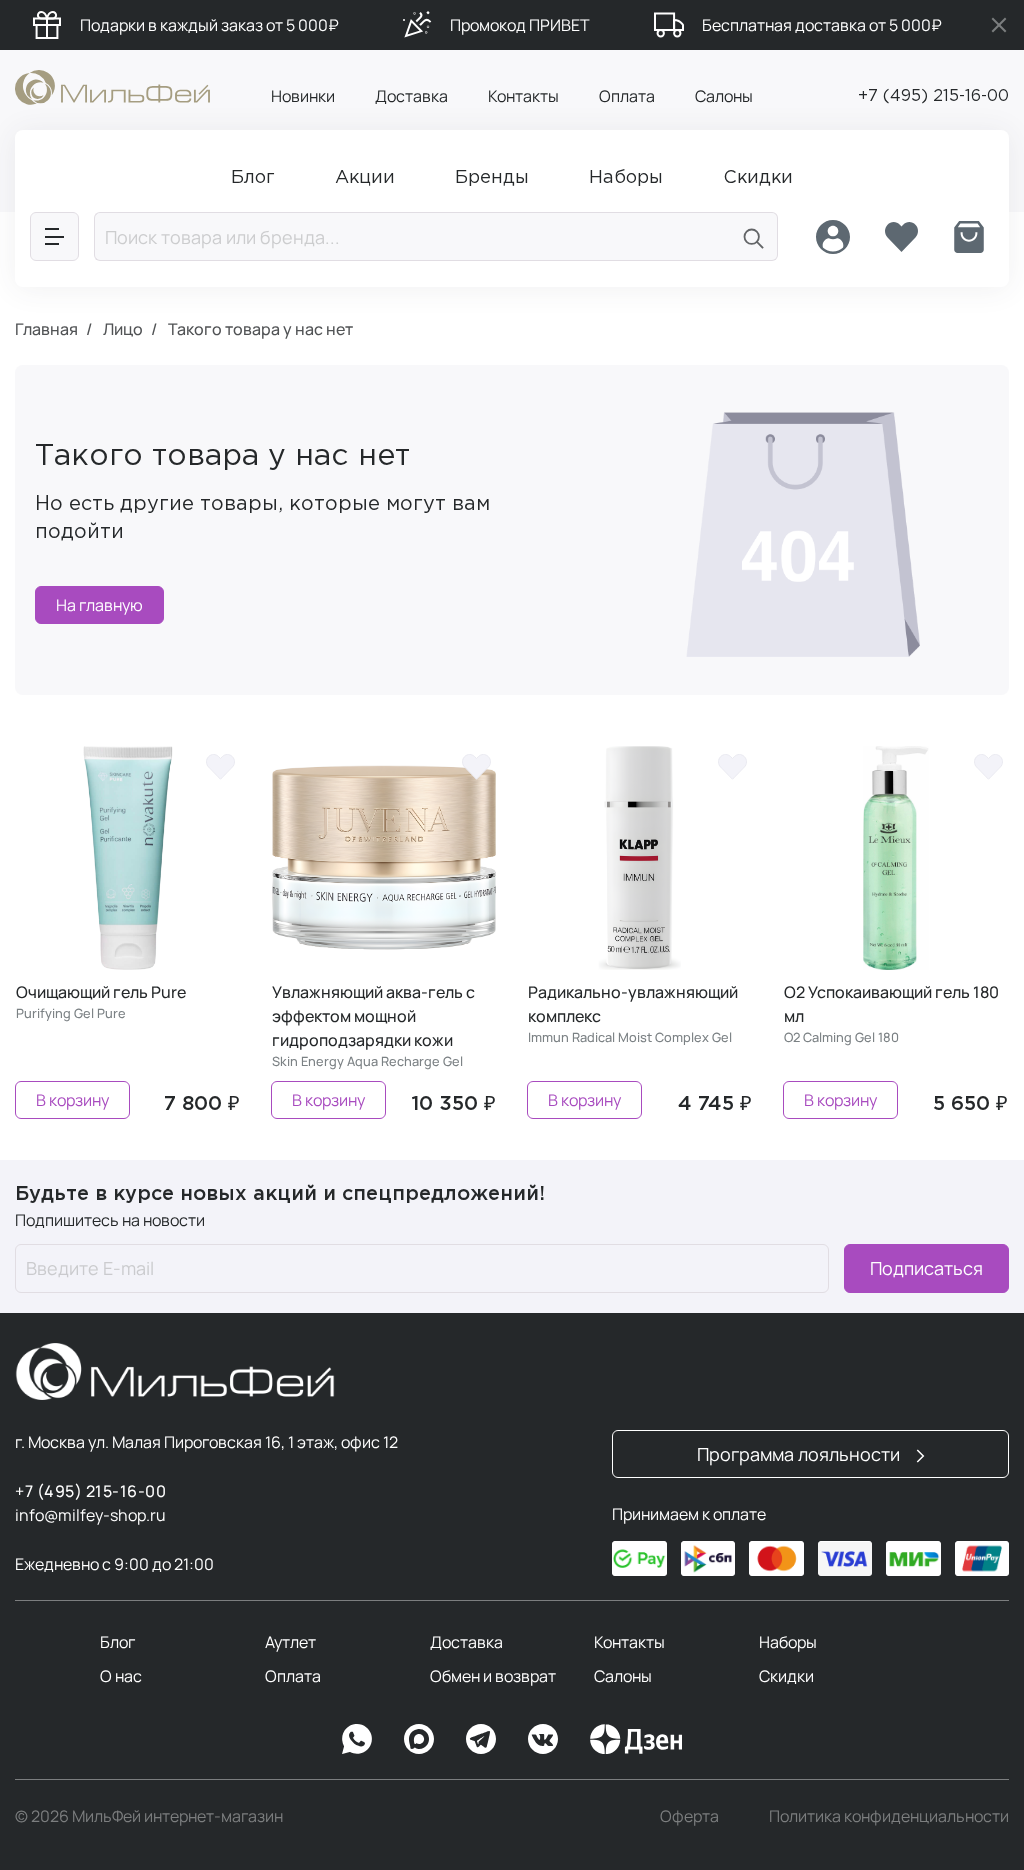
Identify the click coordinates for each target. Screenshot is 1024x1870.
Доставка (411, 96)
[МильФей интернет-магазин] (112, 86)
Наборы (788, 1642)
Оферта (689, 1816)
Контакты (523, 96)
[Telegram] (481, 1739)
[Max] (419, 1739)
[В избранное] (220, 766)
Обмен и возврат (493, 1676)
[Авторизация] (833, 237)
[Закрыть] (999, 25)
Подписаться (926, 1268)
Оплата (627, 96)
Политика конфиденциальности (889, 1816)
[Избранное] (901, 237)
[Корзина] (969, 237)
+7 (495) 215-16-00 (933, 96)
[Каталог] (54, 236)
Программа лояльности (800, 1454)
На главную (99, 605)
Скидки (786, 1676)
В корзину (72, 1100)
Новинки (303, 96)
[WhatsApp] (357, 1739)
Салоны (724, 96)
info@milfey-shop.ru (90, 1515)
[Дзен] (636, 1739)
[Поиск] (754, 236)
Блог (117, 1642)
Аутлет (290, 1642)
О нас (121, 1676)
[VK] (543, 1739)
